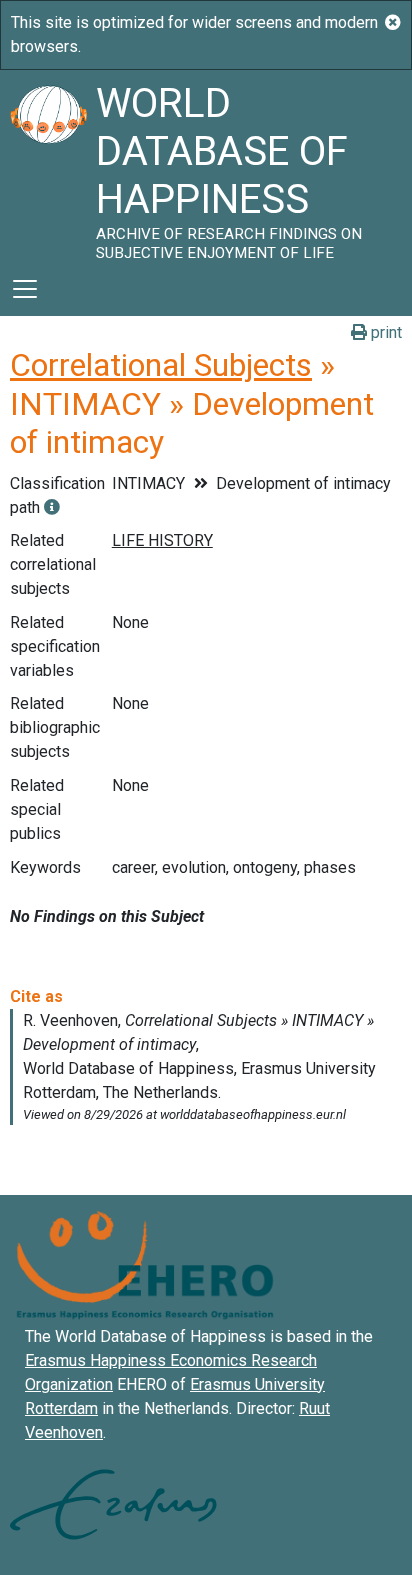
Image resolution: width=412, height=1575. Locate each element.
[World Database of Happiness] (48, 166)
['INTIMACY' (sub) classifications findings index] (52, 507)
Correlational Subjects (161, 365)
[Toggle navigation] (25, 289)
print (384, 332)
